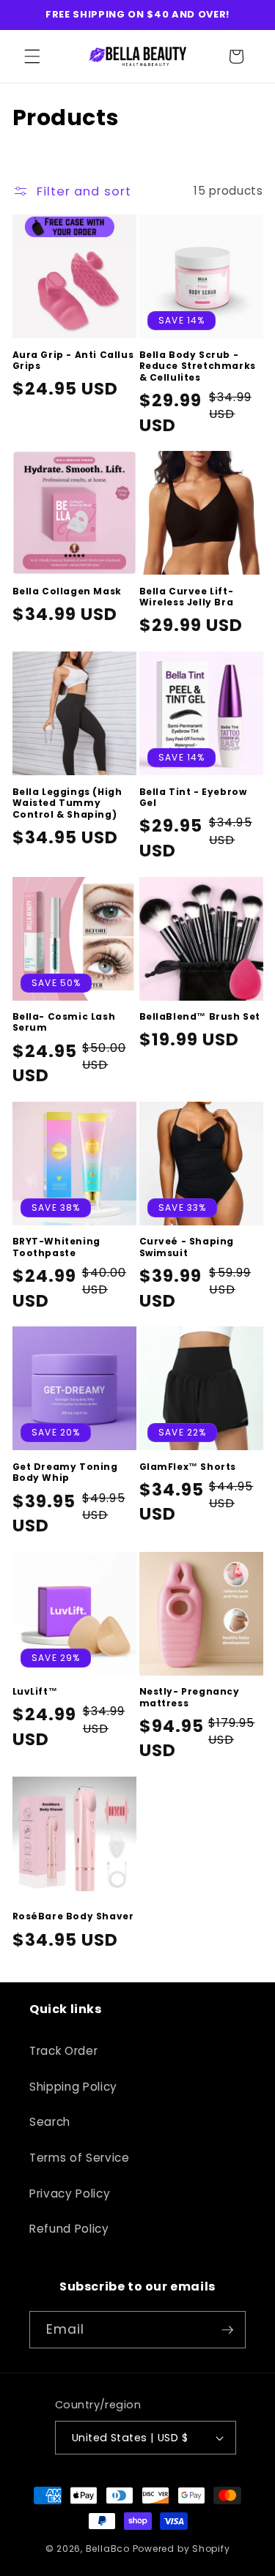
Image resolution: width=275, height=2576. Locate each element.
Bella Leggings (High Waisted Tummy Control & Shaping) (67, 803)
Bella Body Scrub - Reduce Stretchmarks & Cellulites (198, 366)
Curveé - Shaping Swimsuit (187, 1247)
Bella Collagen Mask (67, 591)
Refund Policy (69, 2229)
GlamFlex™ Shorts (188, 1467)
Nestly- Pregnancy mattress (190, 1697)
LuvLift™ (35, 1692)
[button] (32, 56)
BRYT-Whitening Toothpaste (56, 1247)
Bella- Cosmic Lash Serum (64, 1022)
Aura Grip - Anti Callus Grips (73, 361)
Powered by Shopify (181, 2549)
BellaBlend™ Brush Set (200, 1017)
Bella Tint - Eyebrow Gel (193, 798)
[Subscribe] (227, 2330)
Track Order (63, 2051)
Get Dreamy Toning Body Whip (65, 1472)
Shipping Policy (73, 2087)
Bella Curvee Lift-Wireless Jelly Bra (187, 597)
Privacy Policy (70, 2194)
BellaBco (108, 2549)
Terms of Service (80, 2158)
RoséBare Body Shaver (73, 1916)
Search (50, 2122)
